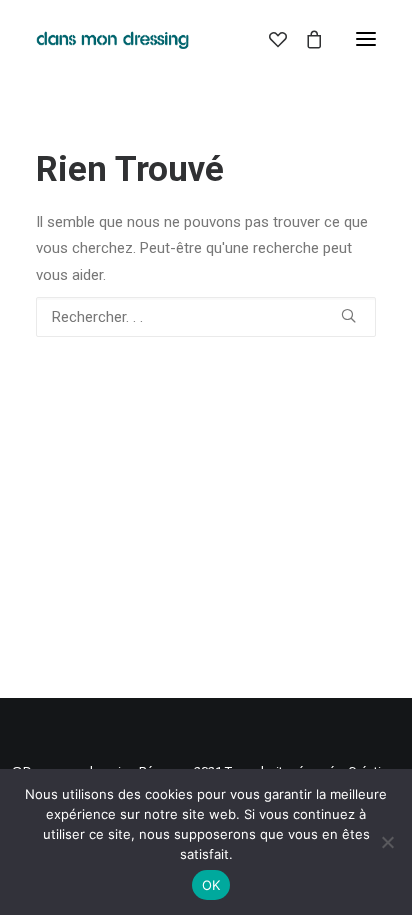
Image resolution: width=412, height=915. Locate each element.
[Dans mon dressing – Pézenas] (112, 39)
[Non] (387, 842)
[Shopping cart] (305, 39)
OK (211, 885)
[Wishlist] (269, 39)
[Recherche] (206, 317)
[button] (366, 39)
